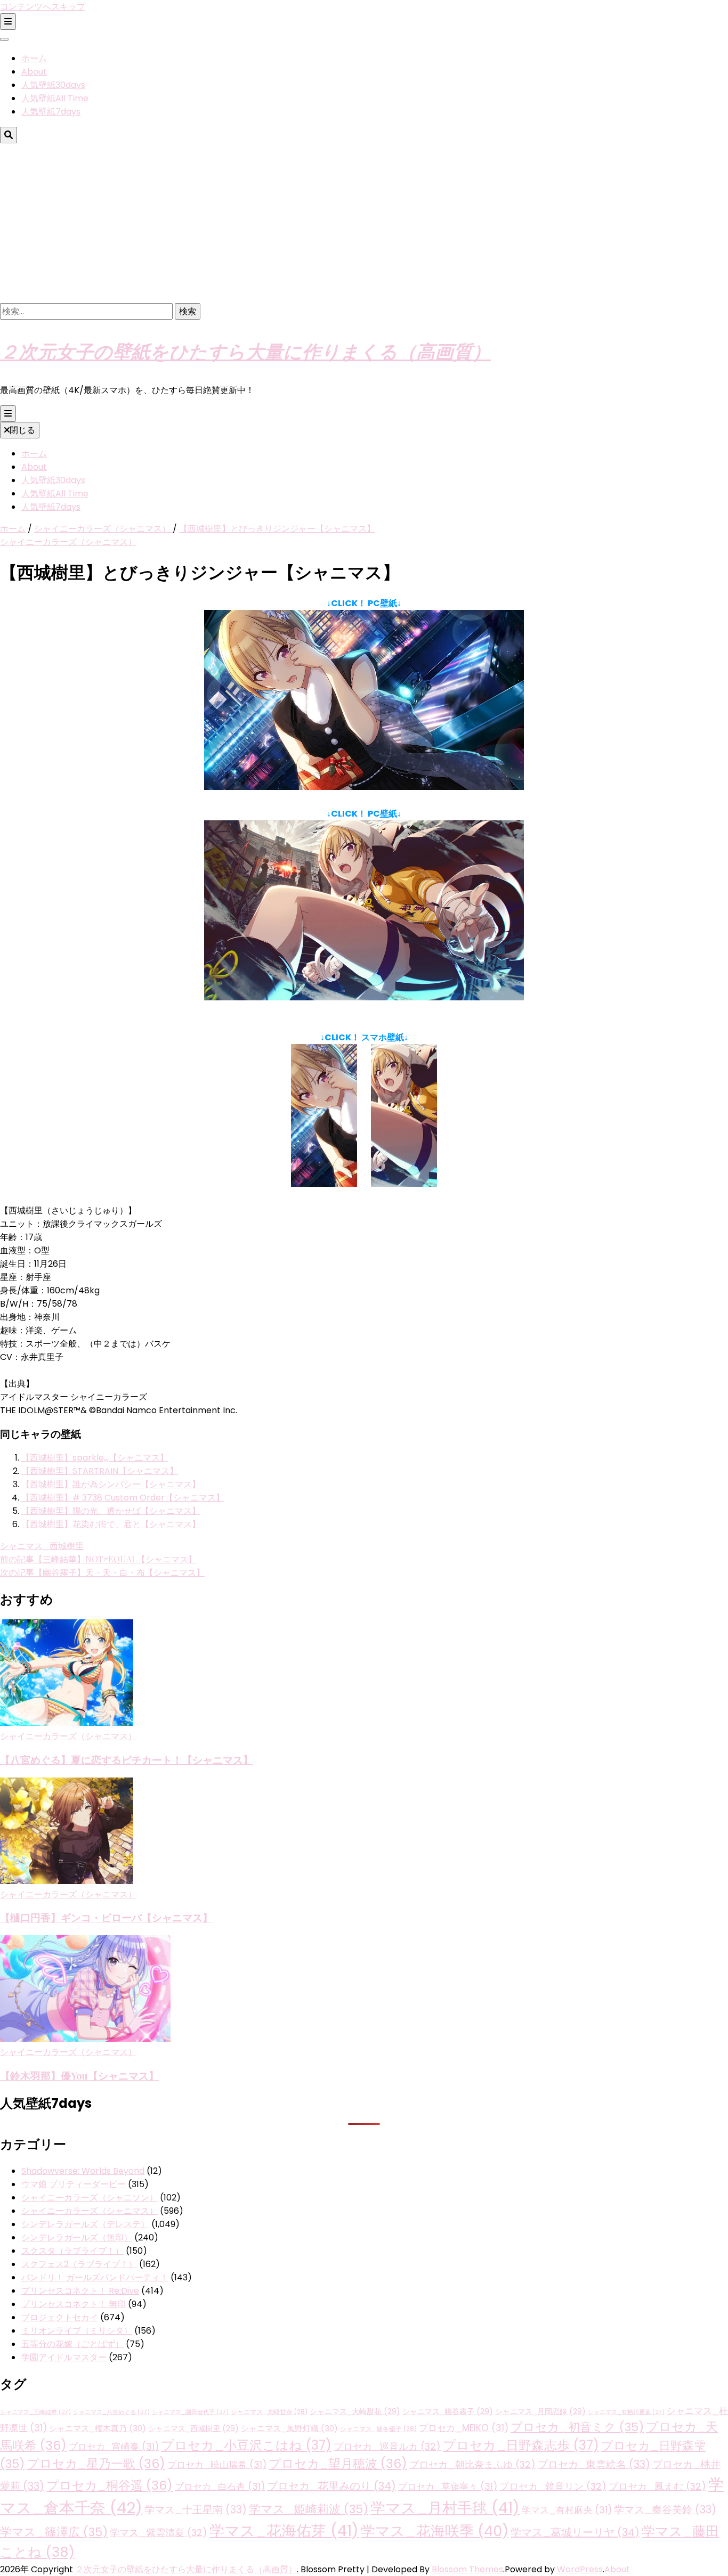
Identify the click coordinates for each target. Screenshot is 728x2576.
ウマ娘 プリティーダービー (74, 2184)
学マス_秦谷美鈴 (665, 2510)
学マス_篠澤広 (54, 2532)
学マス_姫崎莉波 (309, 2509)
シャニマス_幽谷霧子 (448, 2412)
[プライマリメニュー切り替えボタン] (8, 414)
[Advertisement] (364, 223)
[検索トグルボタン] (9, 135)
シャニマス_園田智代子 (190, 2412)
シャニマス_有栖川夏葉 (626, 2412)
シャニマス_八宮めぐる (111, 2412)
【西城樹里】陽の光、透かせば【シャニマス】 (111, 1511)
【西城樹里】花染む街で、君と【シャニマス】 (111, 1524)
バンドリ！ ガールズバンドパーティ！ (95, 2277)
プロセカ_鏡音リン (553, 2486)
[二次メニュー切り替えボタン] (8, 22)
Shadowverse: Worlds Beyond (83, 2171)
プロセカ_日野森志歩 (521, 2445)
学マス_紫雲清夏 (159, 2533)
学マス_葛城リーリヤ (575, 2532)
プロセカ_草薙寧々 (448, 2487)
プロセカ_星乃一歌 (96, 2464)
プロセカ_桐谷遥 (110, 2485)
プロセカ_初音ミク (577, 2427)
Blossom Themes (467, 2569)
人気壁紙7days (51, 112)
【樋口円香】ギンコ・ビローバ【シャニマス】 (106, 1917)
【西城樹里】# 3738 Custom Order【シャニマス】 (123, 1498)
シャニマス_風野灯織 (289, 2428)
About (34, 72)
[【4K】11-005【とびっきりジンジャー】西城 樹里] (364, 787)
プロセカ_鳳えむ (657, 2486)
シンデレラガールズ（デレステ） (85, 2224)
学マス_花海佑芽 (284, 2531)
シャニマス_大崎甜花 (355, 2412)
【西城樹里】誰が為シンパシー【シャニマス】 (111, 1484)
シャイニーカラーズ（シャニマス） (68, 542)
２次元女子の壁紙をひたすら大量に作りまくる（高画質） (245, 351)
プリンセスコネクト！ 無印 (74, 2304)
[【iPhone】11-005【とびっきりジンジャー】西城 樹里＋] (404, 1184)
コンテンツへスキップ (43, 7)
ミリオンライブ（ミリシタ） (77, 2331)
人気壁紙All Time (55, 98)
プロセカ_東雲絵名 (594, 2464)
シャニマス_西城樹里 (42, 1546)
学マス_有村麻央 (567, 2510)
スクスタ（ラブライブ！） (72, 2251)
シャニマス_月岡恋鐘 (540, 2412)
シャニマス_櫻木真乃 (98, 2428)
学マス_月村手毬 (445, 2508)
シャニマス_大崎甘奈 (269, 2412)
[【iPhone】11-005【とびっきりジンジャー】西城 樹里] (324, 1184)
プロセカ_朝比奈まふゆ (472, 2464)
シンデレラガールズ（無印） (77, 2237)
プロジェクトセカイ (60, 2317)
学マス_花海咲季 (435, 2531)
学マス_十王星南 (196, 2510)
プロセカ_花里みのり (331, 2486)
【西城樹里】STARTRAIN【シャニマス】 (100, 1471)
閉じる (22, 430)
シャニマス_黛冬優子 (378, 2429)
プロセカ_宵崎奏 (114, 2447)
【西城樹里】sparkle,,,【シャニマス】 (95, 1458)
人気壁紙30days (53, 85)
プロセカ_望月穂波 (338, 2464)
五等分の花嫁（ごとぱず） (72, 2344)
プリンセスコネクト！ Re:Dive (80, 2291)
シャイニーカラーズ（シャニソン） (90, 2198)
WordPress (580, 2569)
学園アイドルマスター (64, 2357)
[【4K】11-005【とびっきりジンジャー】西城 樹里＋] (364, 997)
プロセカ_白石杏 (220, 2487)
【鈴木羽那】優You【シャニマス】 (79, 2076)
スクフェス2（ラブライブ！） (79, 2264)
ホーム (34, 58)
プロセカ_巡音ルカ (387, 2446)
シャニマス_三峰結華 (35, 2412)
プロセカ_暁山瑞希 (217, 2465)
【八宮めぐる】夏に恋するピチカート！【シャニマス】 (127, 1760)
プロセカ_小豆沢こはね (246, 2445)
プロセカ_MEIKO (464, 2428)
